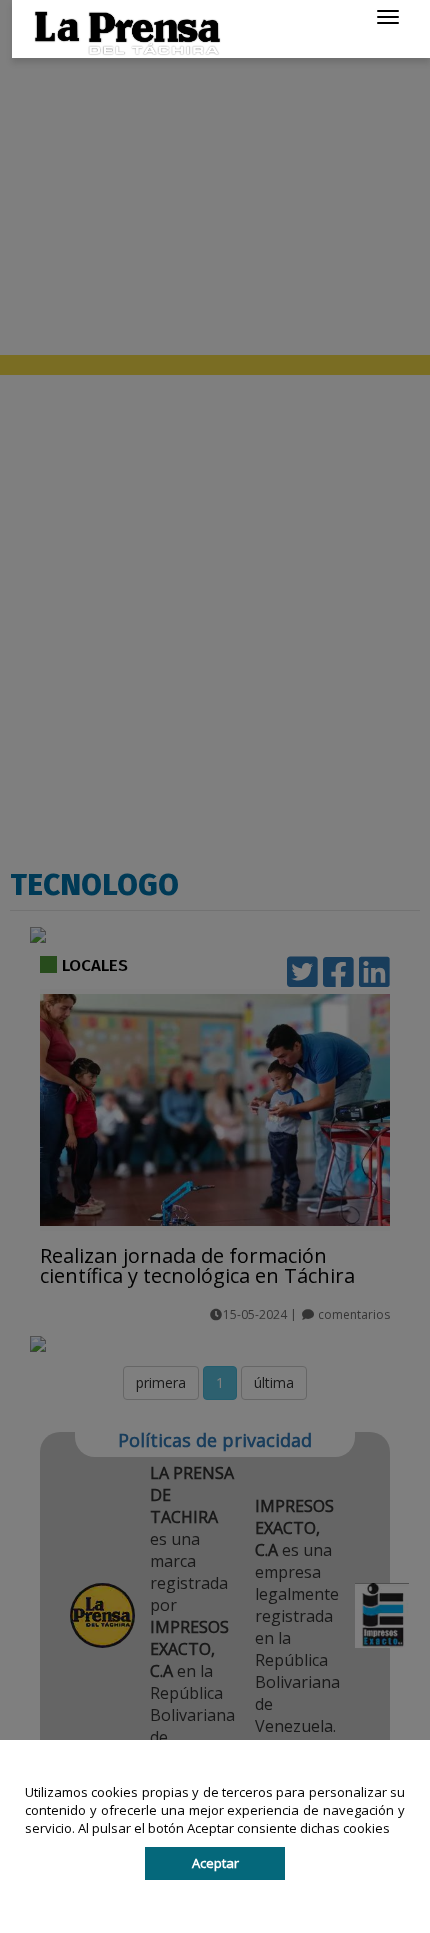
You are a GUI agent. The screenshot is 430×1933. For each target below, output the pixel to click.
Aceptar (215, 1863)
